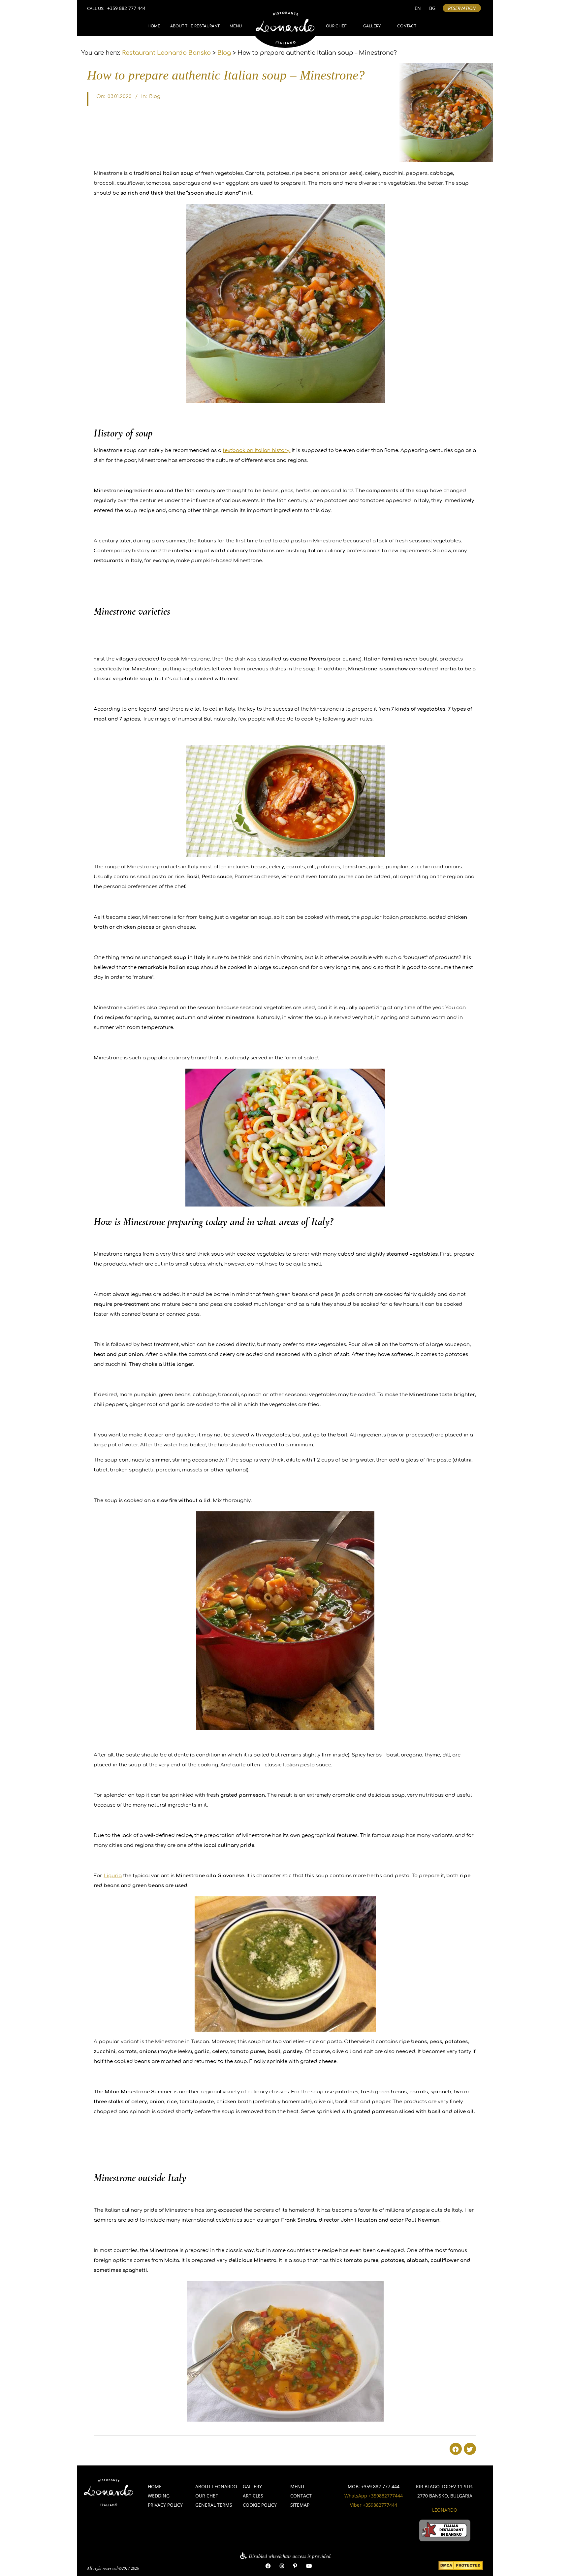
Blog (155, 97)
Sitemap (300, 2505)
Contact (407, 26)
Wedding (159, 2496)
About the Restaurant (195, 26)
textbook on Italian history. (256, 451)
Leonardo (445, 2510)
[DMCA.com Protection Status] (461, 2566)
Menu (236, 26)
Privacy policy (165, 2505)
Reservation (462, 8)
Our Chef (336, 26)
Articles (253, 2496)
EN (418, 8)
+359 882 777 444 (126, 8)
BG (432, 8)
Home (154, 26)
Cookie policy (260, 2505)
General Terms (214, 2505)
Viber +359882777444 (374, 2505)
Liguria (113, 1876)
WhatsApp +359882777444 (374, 2496)
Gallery (372, 26)
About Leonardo (216, 2486)
